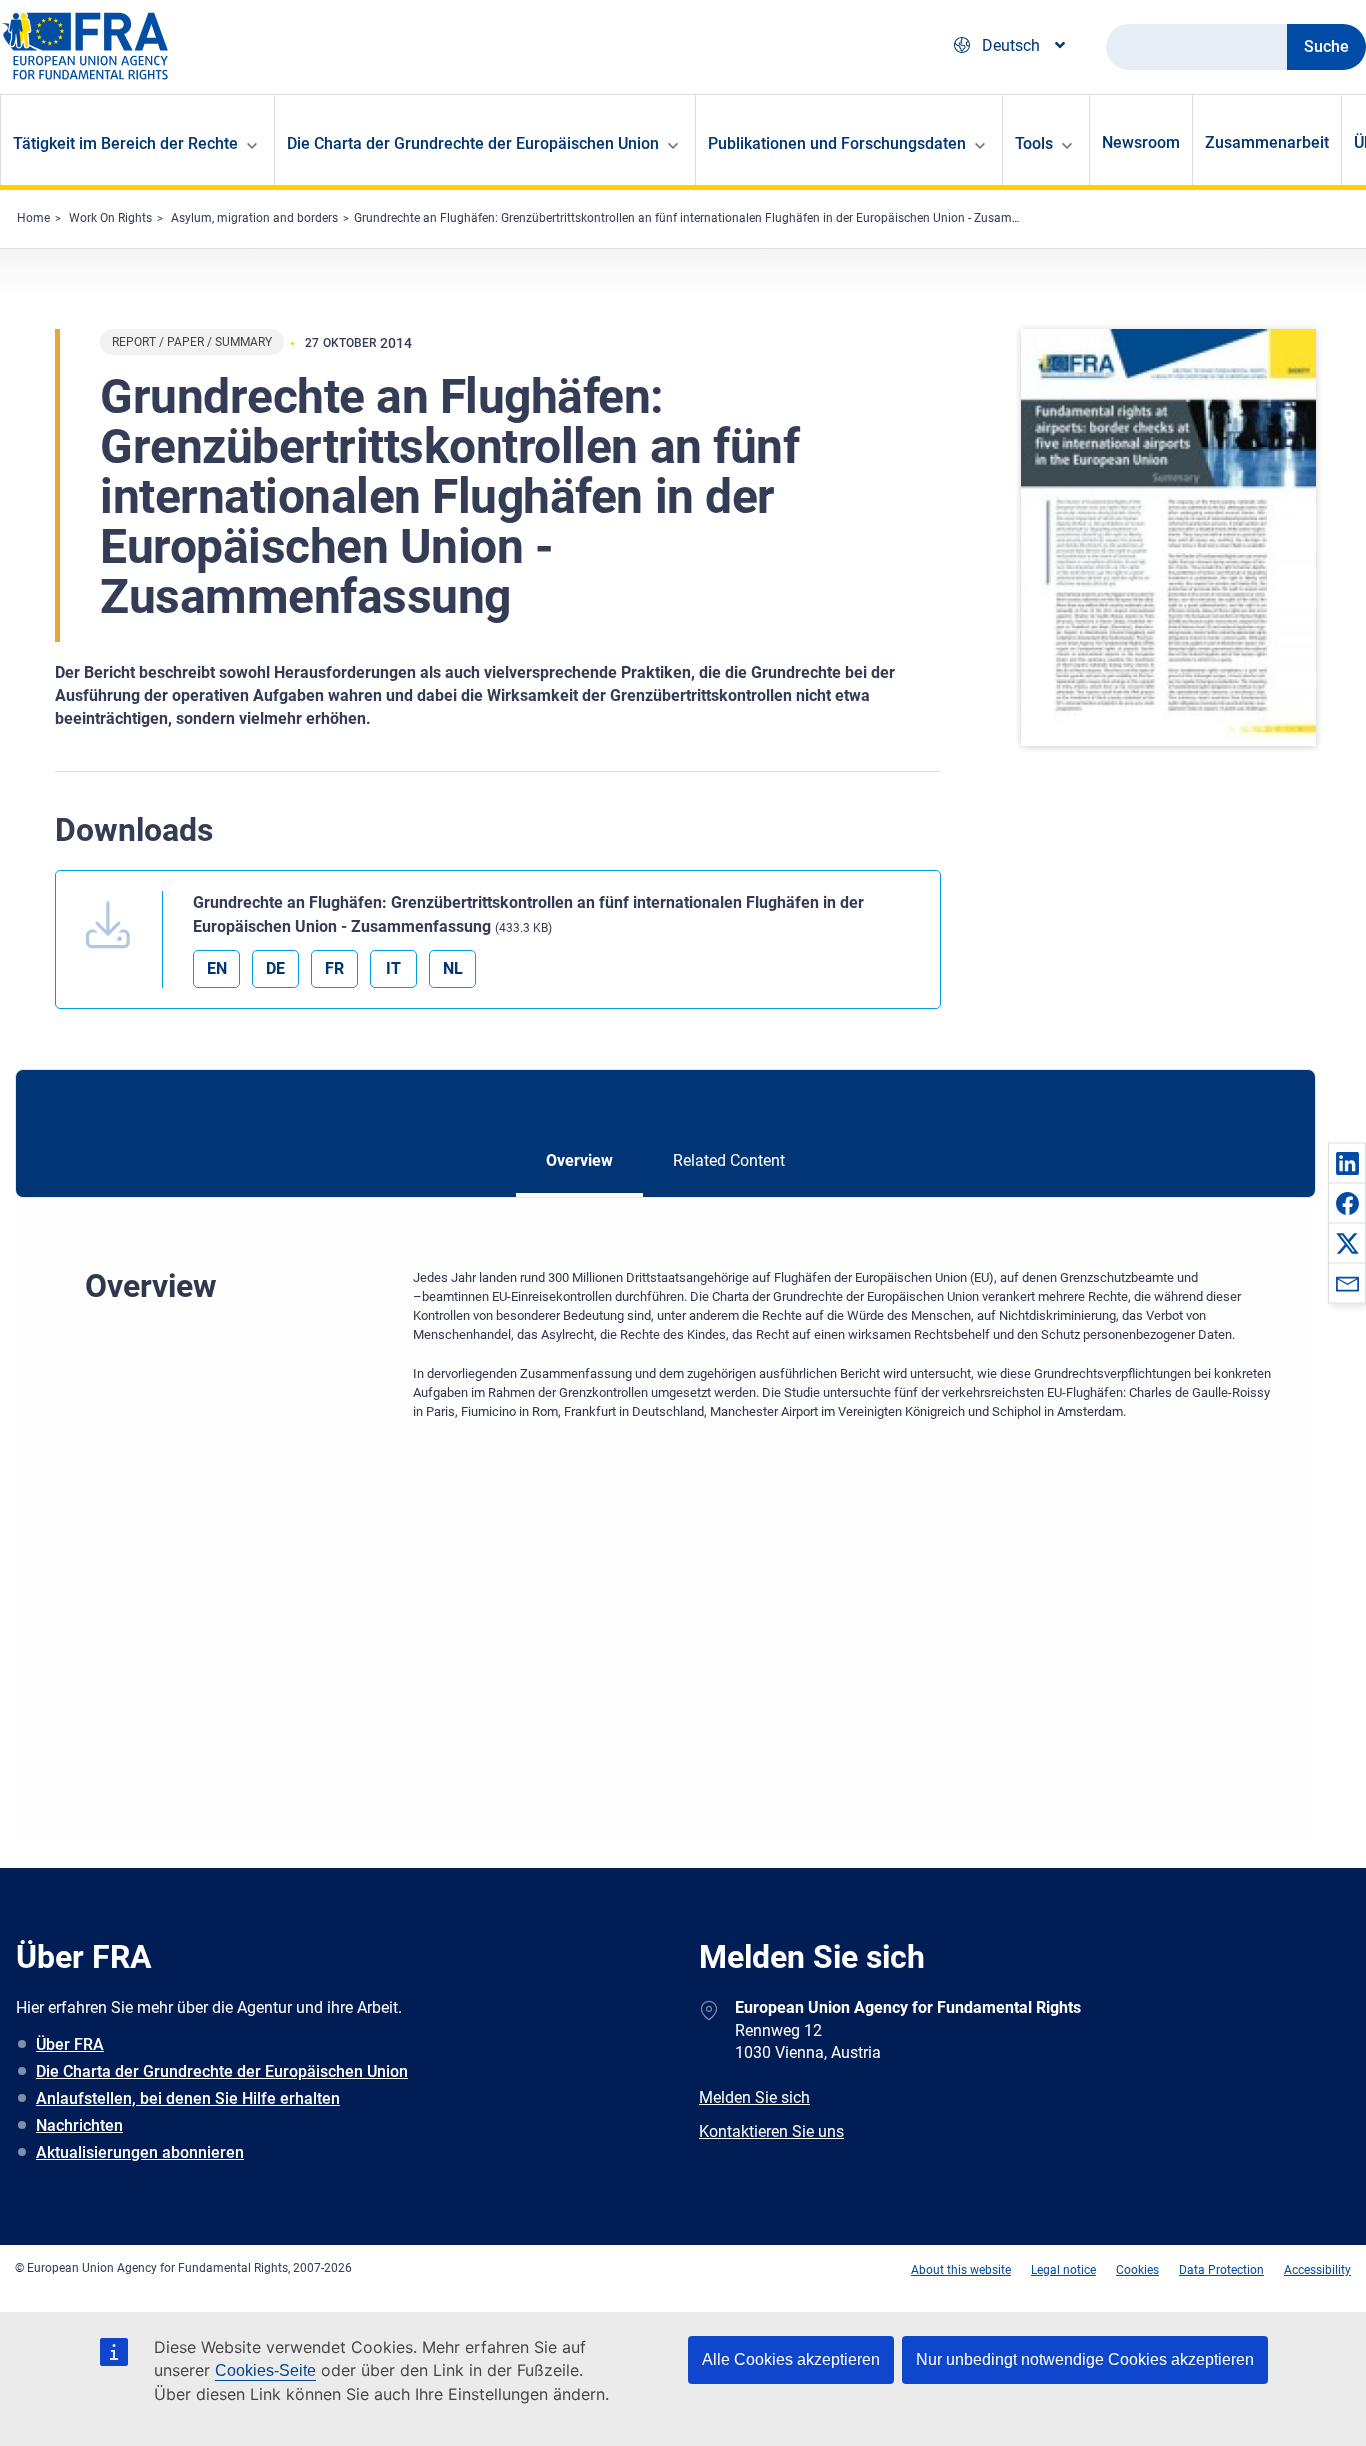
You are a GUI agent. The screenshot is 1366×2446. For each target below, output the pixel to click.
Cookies (1137, 2270)
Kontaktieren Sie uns (771, 2131)
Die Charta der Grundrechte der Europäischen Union (222, 2071)
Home (33, 218)
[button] (1347, 1163)
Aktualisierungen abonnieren (140, 2152)
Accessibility (1317, 2270)
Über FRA (70, 2044)
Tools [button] (1034, 143)
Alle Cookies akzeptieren (791, 2359)
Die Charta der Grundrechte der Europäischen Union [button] (473, 143)
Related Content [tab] (729, 1160)
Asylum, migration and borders (254, 218)
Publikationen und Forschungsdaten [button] (837, 143)
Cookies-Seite (265, 2370)
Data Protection (1221, 2270)
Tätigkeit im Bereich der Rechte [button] (125, 143)
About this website (961, 2270)
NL (453, 968)
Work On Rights (110, 218)
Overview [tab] (579, 1160)
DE (275, 968)
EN (217, 968)
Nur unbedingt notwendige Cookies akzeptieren (1085, 2359)
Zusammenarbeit (1267, 142)
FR (334, 968)
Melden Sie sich (754, 2097)
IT (393, 968)
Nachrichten (79, 2125)
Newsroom (1141, 142)
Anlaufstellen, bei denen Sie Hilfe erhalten (188, 2098)
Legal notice (1063, 2270)
